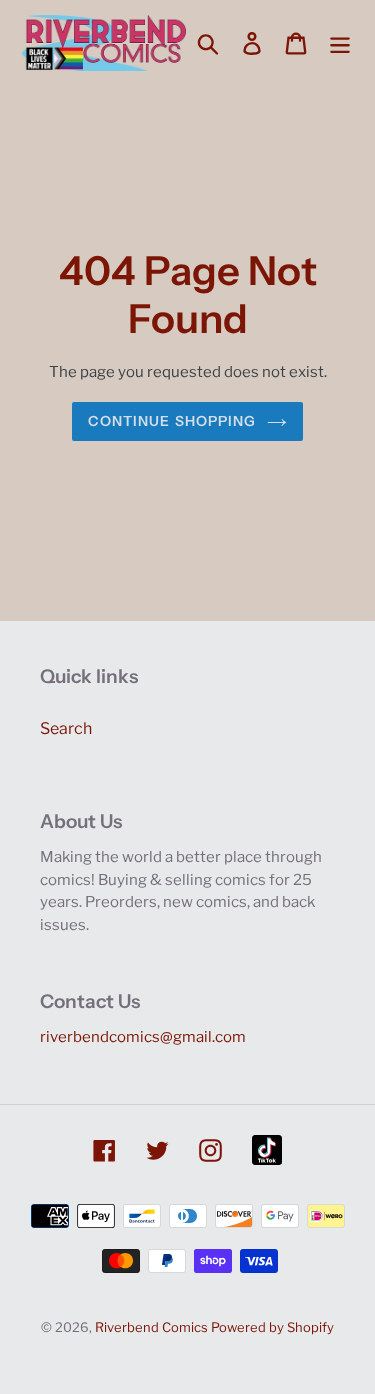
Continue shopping (172, 421)
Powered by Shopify (272, 1327)
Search (66, 728)
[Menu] (340, 43)
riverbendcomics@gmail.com (143, 1037)
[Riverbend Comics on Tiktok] (267, 1150)
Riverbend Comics (151, 1327)
